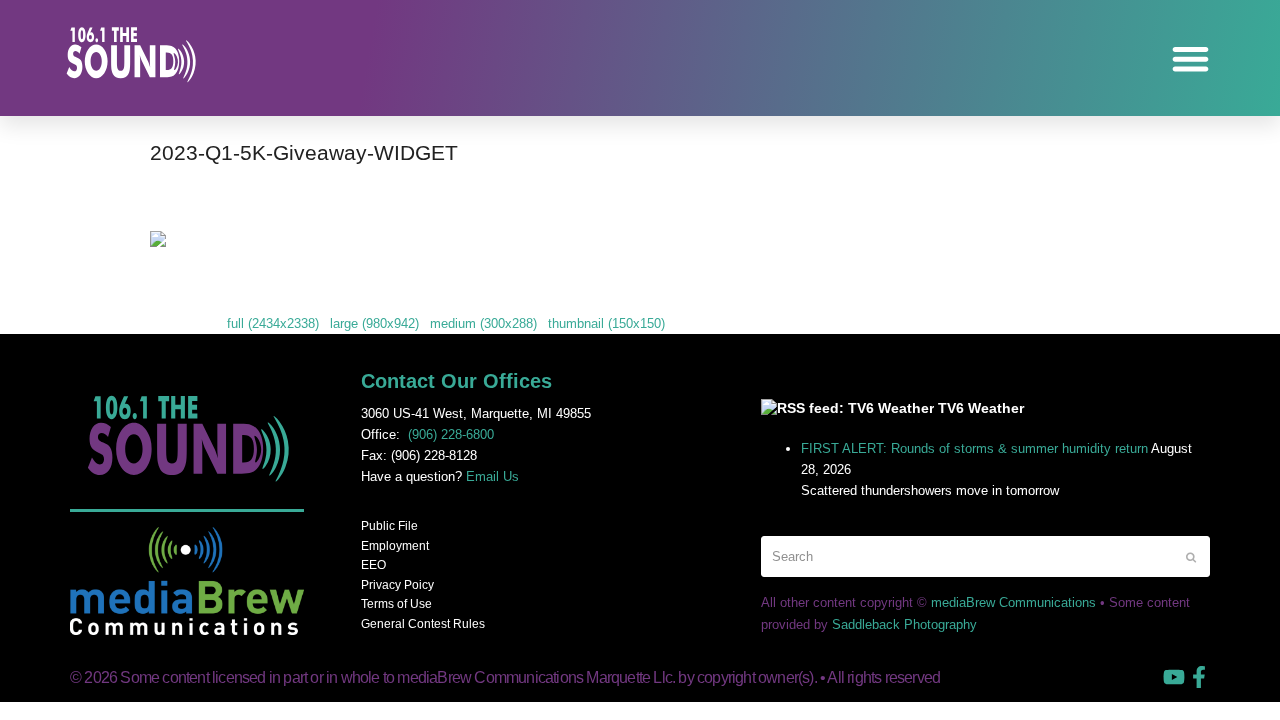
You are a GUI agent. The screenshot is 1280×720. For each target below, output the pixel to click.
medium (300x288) (483, 323)
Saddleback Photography (904, 624)
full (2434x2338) (273, 323)
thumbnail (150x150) (606, 323)
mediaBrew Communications (1013, 602)
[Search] (985, 556)
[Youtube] (1174, 677)
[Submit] (1191, 557)
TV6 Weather (981, 408)
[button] (1191, 58)
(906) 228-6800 (451, 434)
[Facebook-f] (1199, 677)
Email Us (492, 476)
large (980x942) (374, 323)
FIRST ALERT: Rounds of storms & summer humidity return (974, 448)
